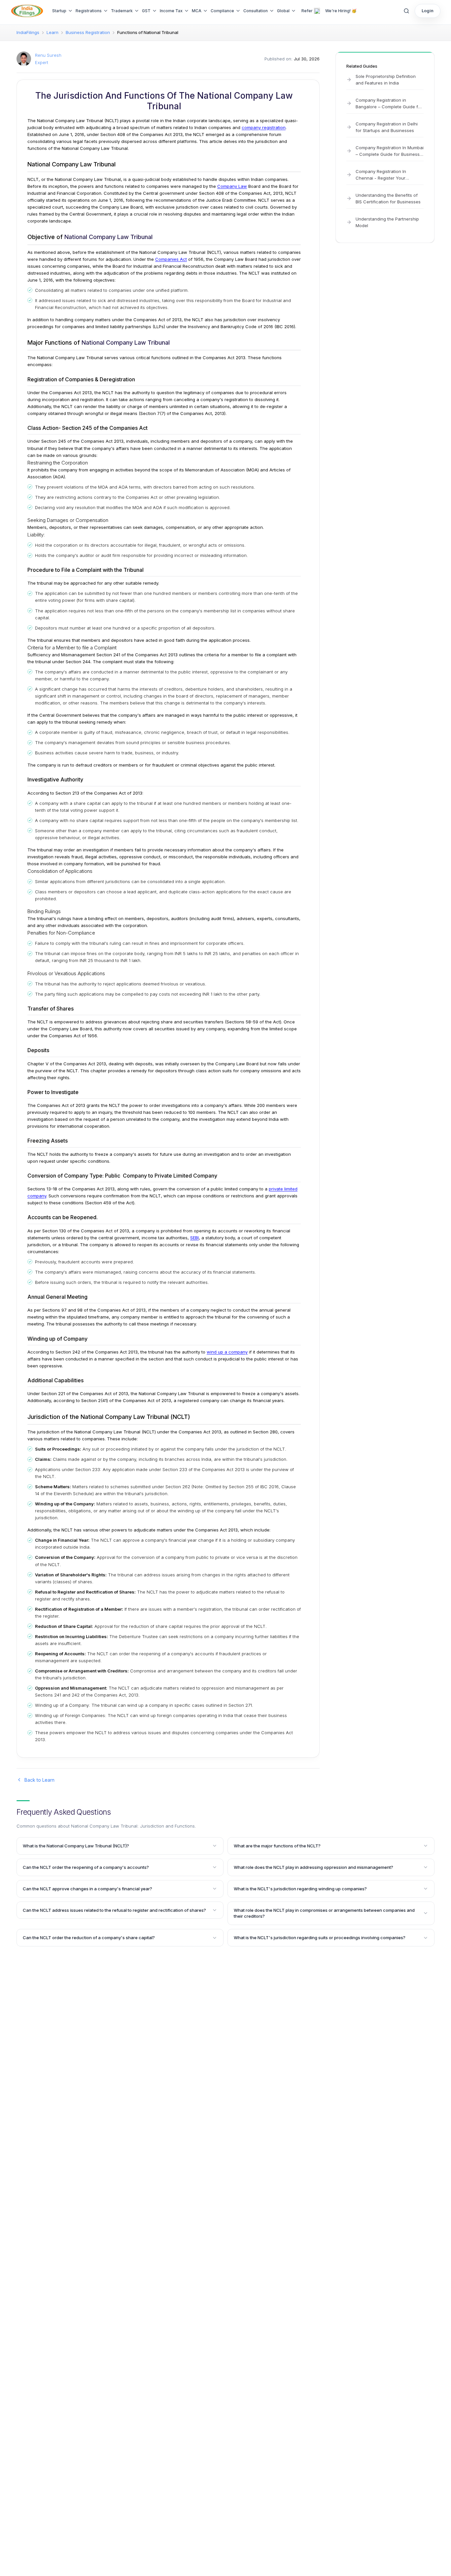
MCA (197, 11)
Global (283, 11)
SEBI (194, 1238)
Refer (307, 11)
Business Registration (88, 32)
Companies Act (171, 259)
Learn (52, 32)
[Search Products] (406, 11)
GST (146, 11)
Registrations (89, 11)
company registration (264, 127)
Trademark (122, 11)
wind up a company (227, 1352)
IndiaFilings (28, 32)
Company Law (232, 186)
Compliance (222, 11)
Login (428, 11)
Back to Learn (39, 1780)
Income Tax (171, 11)
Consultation (256, 11)
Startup (59, 11)
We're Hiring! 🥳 (341, 11)
